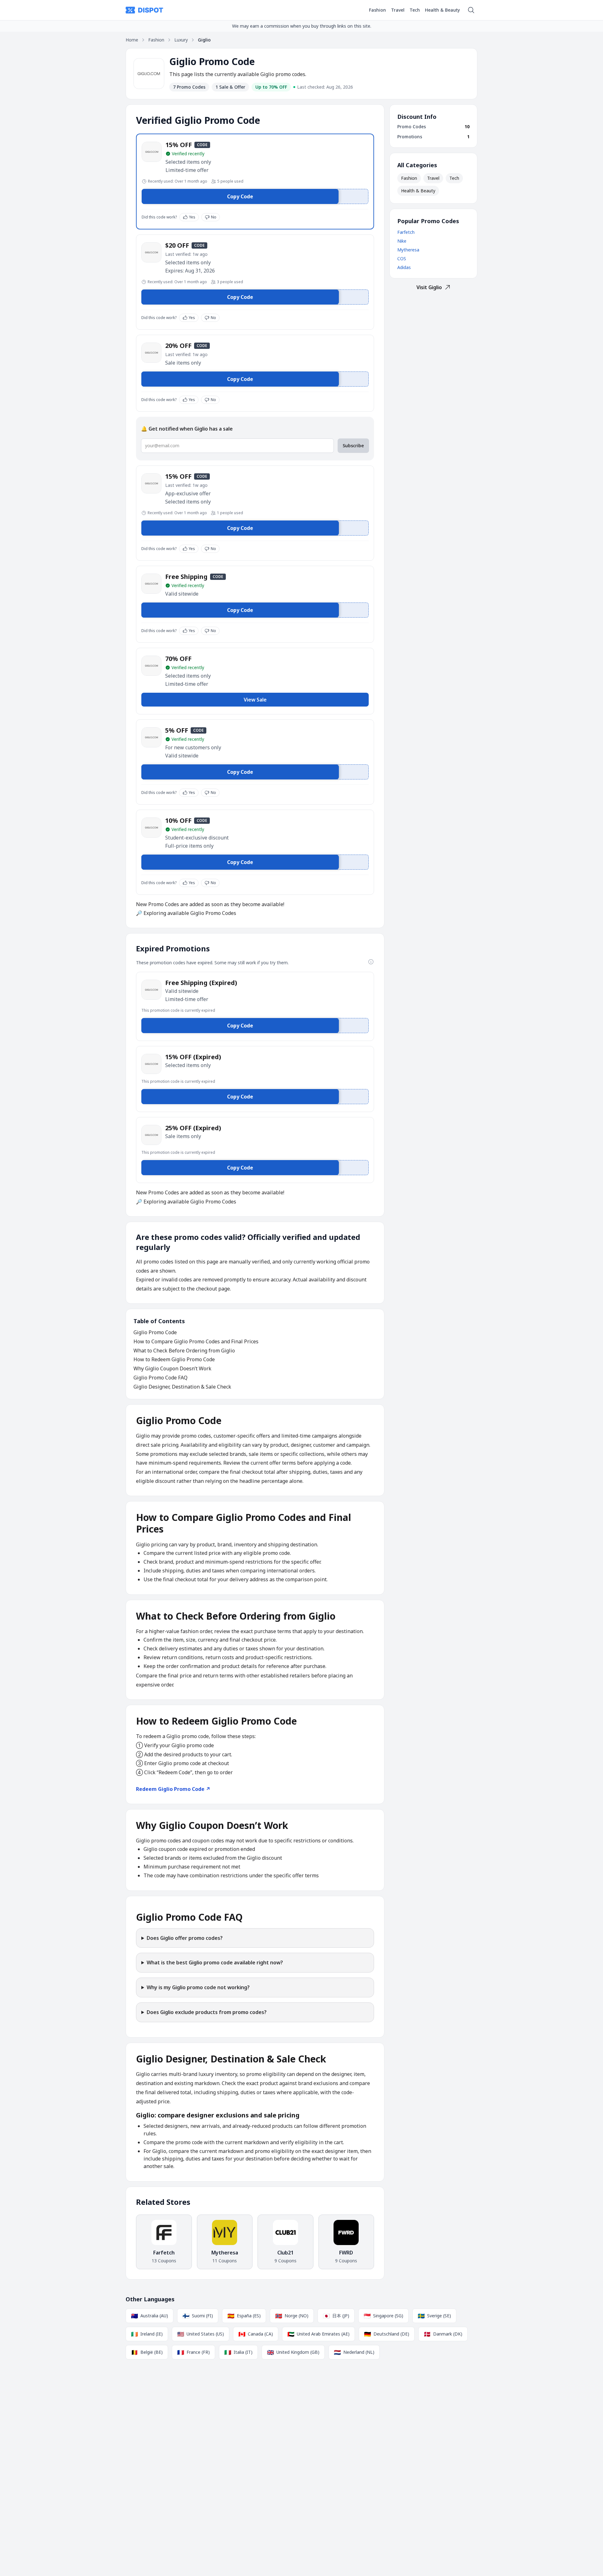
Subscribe (353, 446)
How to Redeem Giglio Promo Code (174, 1359)
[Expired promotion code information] (371, 962)
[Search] (471, 10)
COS (402, 259)
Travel (398, 10)
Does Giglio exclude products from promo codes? (207, 2012)
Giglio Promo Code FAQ (160, 1378)
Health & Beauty (442, 10)
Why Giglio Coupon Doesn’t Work (172, 1368)
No (214, 217)
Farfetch (406, 232)
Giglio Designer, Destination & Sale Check (182, 1387)
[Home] (144, 10)
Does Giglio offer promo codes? (185, 1938)
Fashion (378, 10)
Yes (192, 217)
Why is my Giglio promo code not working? (198, 1987)
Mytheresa (408, 250)
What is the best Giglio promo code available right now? (215, 1962)
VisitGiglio (429, 287)
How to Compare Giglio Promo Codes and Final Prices (196, 1341)
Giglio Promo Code (155, 1332)
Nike (402, 241)
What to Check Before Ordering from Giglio (184, 1351)
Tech (415, 10)
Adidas (404, 267)
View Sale (255, 700)
